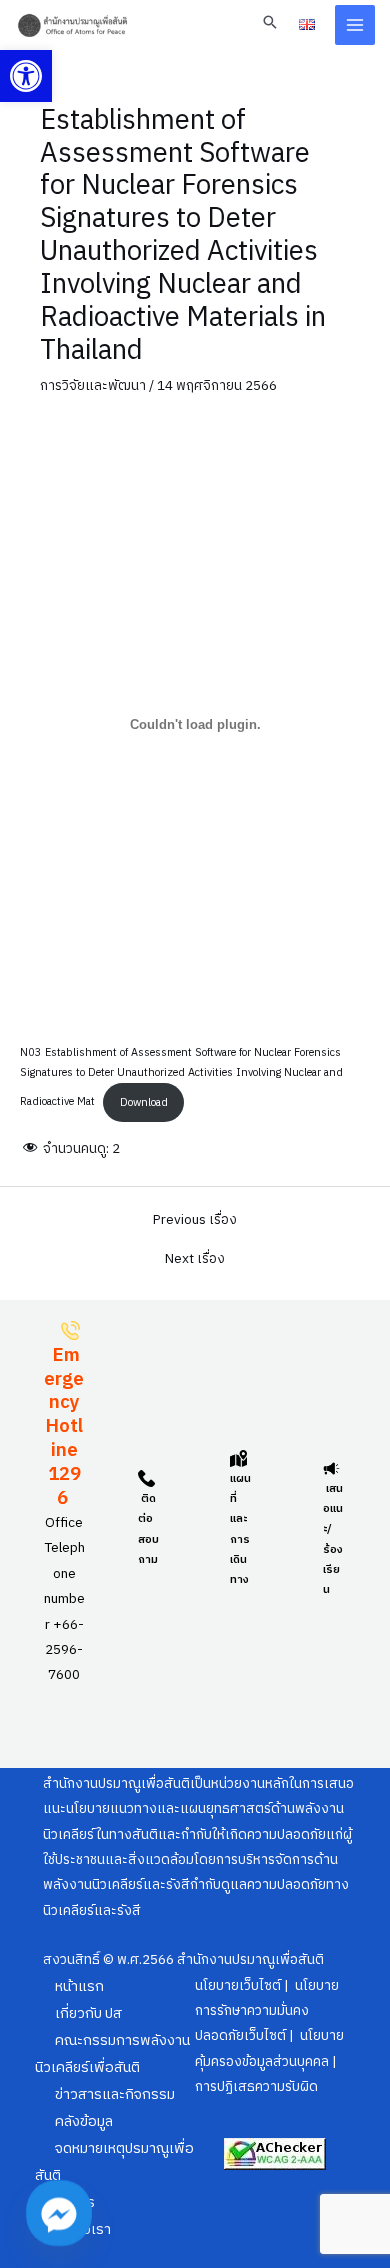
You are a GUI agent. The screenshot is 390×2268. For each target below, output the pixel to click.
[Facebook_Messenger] (59, 2213)
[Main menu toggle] (355, 25)
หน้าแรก (79, 1987)
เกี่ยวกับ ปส (88, 2014)
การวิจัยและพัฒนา (93, 386)
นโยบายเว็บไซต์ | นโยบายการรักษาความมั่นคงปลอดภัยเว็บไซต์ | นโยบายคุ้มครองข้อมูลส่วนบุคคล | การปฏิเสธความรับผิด (269, 2037)
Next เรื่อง (195, 1260)
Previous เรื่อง (195, 1221)
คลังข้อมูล (84, 2122)
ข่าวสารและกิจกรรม (115, 2095)
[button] (26, 76)
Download (144, 1103)
